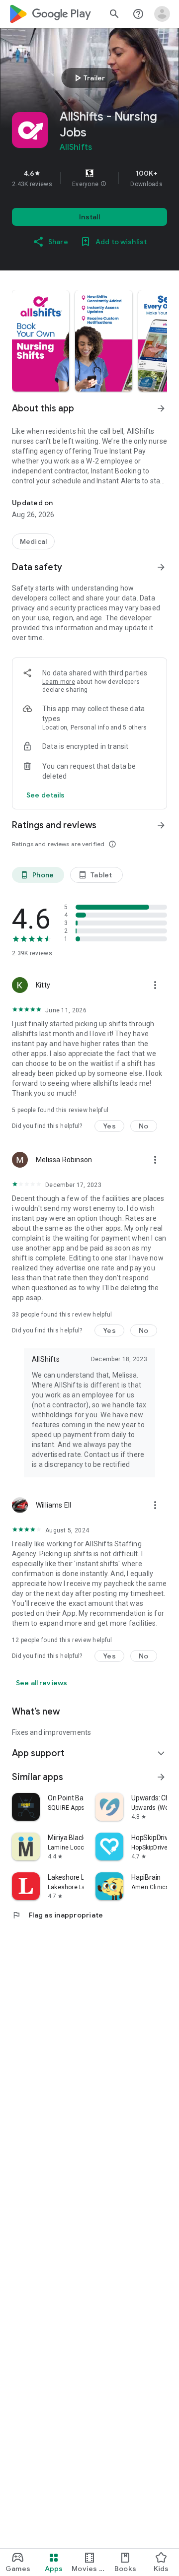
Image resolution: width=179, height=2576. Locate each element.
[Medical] (33, 541)
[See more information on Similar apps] (161, 1777)
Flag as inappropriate (57, 1915)
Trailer (88, 78)
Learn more (59, 682)
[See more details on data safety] (46, 795)
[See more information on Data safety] (161, 567)
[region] (89, 178)
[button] (103, 184)
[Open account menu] (162, 14)
